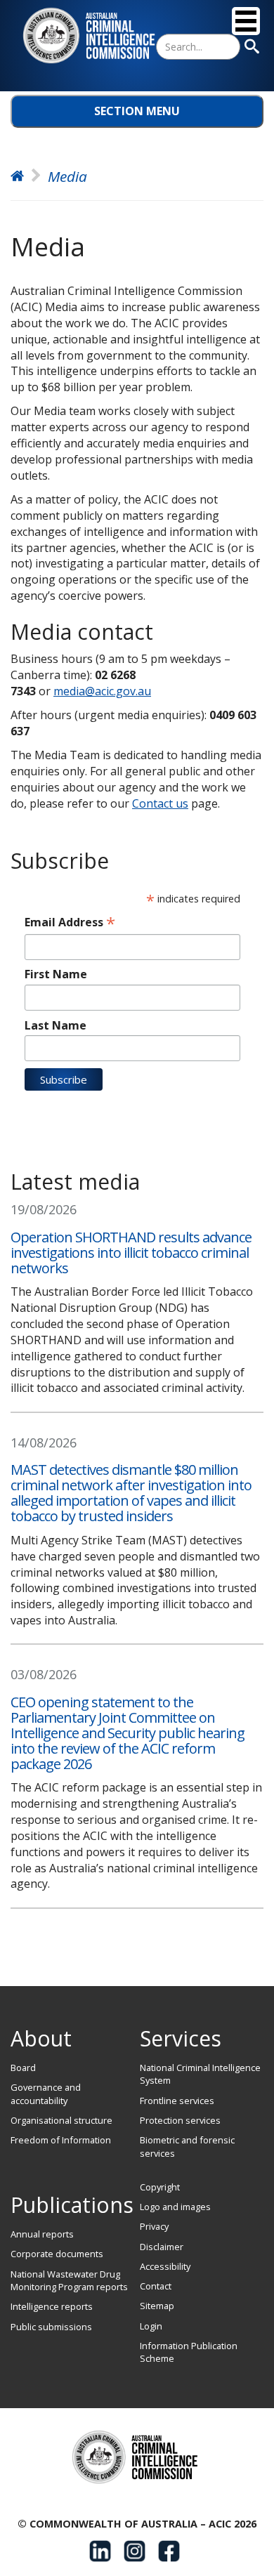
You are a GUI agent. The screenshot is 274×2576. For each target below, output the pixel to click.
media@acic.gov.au (102, 691)
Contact (156, 2286)
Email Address (70, 922)
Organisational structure (61, 2120)
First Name (56, 974)
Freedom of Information (61, 2140)
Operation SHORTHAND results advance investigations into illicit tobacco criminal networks (131, 1253)
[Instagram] (135, 2551)
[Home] (91, 36)
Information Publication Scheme (189, 2352)
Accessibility (165, 2266)
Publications (72, 2205)
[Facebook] (169, 2551)
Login (151, 2326)
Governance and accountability (46, 2094)
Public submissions (51, 2327)
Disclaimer (162, 2247)
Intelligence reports (52, 2306)
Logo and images (175, 2207)
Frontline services (177, 2101)
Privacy (154, 2226)
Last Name (56, 1025)
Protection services (180, 2120)
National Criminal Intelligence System (200, 2074)
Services (181, 2038)
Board (23, 2068)
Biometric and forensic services (187, 2146)
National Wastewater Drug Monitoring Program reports (69, 2280)
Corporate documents (57, 2254)
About (41, 2038)
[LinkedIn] (100, 2551)
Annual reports (42, 2234)
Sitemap (157, 2306)
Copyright (160, 2187)
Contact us (160, 803)
